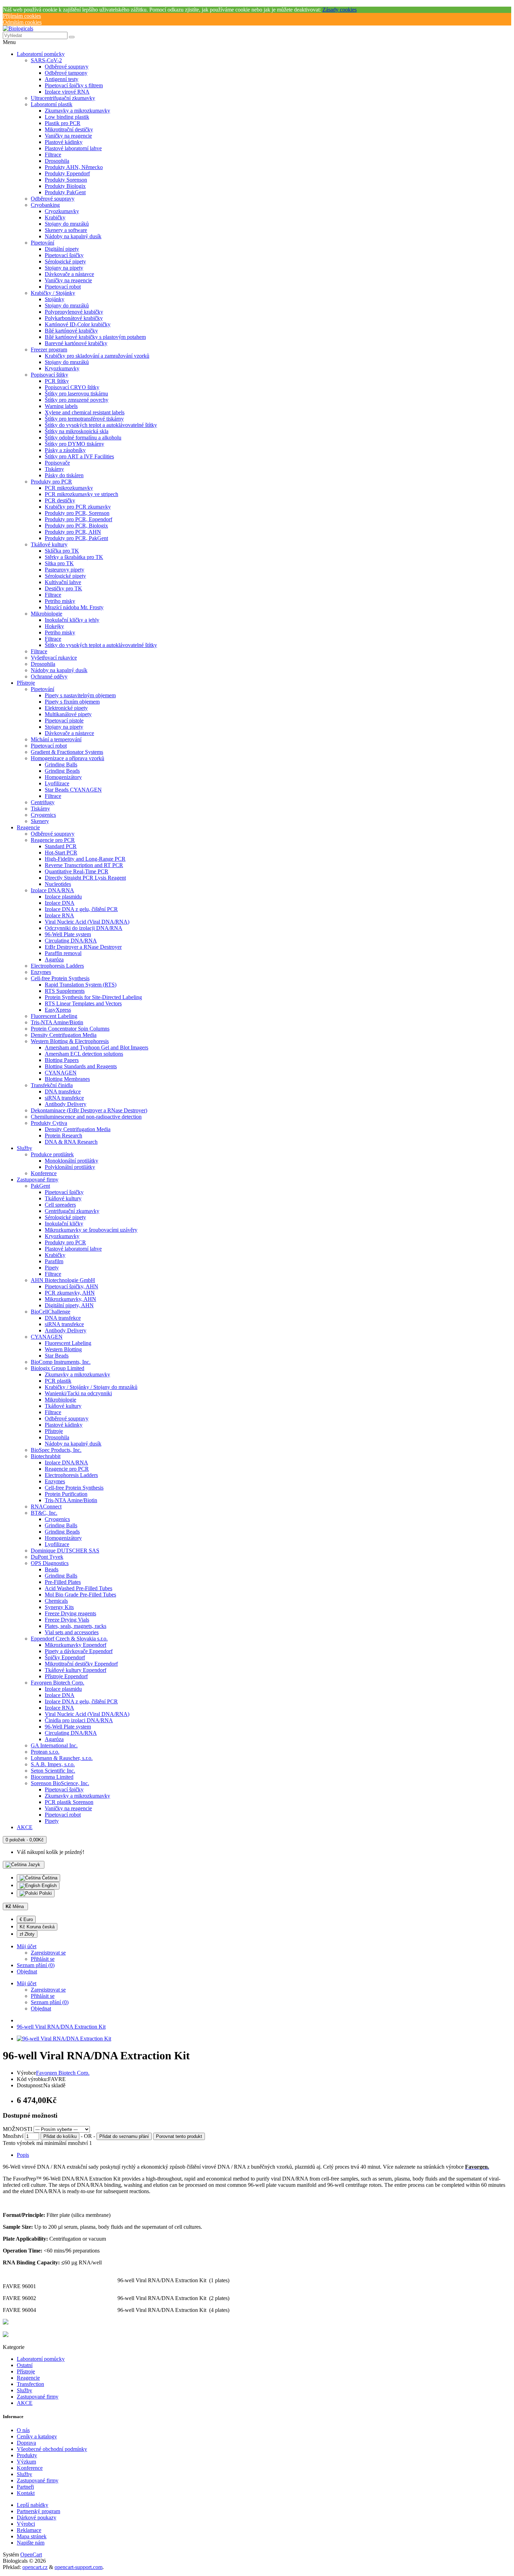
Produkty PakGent (65, 192)
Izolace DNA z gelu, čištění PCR (81, 909)
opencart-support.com (78, 2567)
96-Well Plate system (68, 934)
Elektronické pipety (66, 708)
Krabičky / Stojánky (53, 293)
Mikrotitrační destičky (69, 129)
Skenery (40, 821)
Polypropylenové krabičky (74, 312)
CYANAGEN (61, 1073)
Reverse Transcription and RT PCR (84, 865)
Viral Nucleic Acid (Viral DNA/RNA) (87, 922)
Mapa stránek (32, 2536)
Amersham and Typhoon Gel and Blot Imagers (97, 1047)
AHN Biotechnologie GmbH (63, 1280)
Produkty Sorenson (66, 180)
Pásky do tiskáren (64, 475)
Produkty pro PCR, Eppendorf (78, 519)
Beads (52, 1569)
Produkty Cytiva (49, 1123)
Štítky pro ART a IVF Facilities (79, 456)
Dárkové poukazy (37, 2517)
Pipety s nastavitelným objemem (80, 695)
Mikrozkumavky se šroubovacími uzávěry (91, 1230)
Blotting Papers (62, 1060)
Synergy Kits (59, 1607)
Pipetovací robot (63, 287)
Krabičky (55, 217)
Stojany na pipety (64, 268)
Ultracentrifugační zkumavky (63, 98)
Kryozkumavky (62, 368)
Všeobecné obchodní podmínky (52, 2449)
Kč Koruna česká (37, 1927)
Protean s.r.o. (45, 1752)
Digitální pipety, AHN (69, 1305)
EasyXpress (58, 1010)
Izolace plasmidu (63, 897)
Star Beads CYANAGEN (73, 790)
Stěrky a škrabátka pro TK (74, 557)
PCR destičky (60, 500)
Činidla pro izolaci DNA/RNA (79, 1720)
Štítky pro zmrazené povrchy (77, 400)
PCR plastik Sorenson (69, 1802)
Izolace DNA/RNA (52, 890)
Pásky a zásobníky (65, 450)
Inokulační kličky (64, 1224)
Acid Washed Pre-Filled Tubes (78, 1588)
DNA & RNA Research (71, 1142)
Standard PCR (61, 846)
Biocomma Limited (52, 1777)
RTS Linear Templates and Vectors (83, 1003)
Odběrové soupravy (67, 67)
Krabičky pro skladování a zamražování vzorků (97, 356)
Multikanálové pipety (68, 714)
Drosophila (57, 161)
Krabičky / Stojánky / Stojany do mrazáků (91, 1387)
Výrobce (26, 2073)
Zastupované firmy (38, 1180)
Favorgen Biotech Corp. (58, 1683)
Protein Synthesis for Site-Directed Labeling (93, 997)
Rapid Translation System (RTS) (81, 985)
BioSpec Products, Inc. (56, 1450)
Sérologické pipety (65, 261)
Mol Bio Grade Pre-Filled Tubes (80, 1595)
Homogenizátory (63, 777)
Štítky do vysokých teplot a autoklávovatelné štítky (101, 425)
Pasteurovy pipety (65, 570)
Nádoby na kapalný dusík (73, 236)
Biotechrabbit (46, 1456)
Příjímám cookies (22, 16)
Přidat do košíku (60, 2136)
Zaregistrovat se (48, 1953)
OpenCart (31, 2555)
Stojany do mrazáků (67, 224)
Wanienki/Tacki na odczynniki (78, 1393)
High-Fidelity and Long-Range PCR (85, 859)
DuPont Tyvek (47, 1557)
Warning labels (61, 406)
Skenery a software (66, 230)
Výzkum (26, 2462)
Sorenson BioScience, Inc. (60, 1783)
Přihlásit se (43, 1959)
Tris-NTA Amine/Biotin (57, 1022)
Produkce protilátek (52, 1154)
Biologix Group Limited (58, 1368)
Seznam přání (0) (50, 2002)
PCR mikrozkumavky (69, 488)
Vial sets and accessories (72, 1632)
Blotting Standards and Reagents (81, 1066)
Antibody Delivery (66, 1104)
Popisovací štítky (49, 375)
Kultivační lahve (63, 582)
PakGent (40, 1186)
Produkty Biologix (65, 186)
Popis (23, 2155)
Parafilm (54, 1261)
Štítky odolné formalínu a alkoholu (83, 438)
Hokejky (54, 626)
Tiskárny (54, 469)
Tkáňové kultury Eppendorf (76, 1670)
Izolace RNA (59, 915)
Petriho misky (60, 601)
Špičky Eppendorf (65, 1657)
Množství (13, 2136)
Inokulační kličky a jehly (72, 620)
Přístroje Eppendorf (66, 1676)
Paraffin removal (63, 953)
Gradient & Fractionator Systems (67, 752)
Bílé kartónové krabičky (71, 331)
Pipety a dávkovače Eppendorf (79, 1651)
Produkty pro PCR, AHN (73, 532)
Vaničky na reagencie (68, 136)
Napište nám (31, 2543)
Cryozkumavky (62, 211)
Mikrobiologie (47, 614)
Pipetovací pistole (64, 721)
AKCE (25, 1827)
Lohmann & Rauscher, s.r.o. (62, 1758)
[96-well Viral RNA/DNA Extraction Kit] (64, 2039)
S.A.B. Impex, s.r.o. (53, 1764)
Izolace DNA (60, 903)
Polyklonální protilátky (70, 1167)
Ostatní (25, 2365)
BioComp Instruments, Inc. (61, 1362)
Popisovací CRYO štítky (72, 387)
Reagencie (28, 827)
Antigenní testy (62, 79)
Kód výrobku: (32, 2079)
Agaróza (54, 959)
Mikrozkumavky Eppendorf (76, 1645)
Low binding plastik (67, 117)
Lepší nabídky (33, 2505)
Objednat (41, 2009)
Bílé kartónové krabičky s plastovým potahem (95, 337)
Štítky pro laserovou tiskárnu (76, 394)
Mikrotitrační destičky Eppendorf (81, 1664)
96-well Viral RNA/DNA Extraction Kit (61, 2027)
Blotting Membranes (67, 1079)
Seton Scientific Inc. (53, 1771)
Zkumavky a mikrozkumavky (77, 111)
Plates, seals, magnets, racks (76, 1626)
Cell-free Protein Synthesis (60, 978)
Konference (44, 1173)
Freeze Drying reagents (70, 1613)
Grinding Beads (62, 771)
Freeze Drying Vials (67, 1620)
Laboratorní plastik (52, 104)
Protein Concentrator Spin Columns (70, 1029)
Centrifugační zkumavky (72, 1211)
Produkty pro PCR (51, 482)
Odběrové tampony (66, 73)
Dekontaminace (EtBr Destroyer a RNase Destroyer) (89, 1110)
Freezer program (49, 350)
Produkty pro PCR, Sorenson (77, 513)
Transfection (30, 2384)
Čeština (49, 1878)
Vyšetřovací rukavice (54, 658)
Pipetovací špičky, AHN (72, 1286)
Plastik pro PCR (63, 123)
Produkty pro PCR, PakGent (76, 538)
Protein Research (63, 1136)
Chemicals (56, 1601)
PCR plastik (58, 1381)
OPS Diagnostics (50, 1563)
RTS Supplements (65, 991)
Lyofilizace (57, 783)
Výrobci (26, 2524)
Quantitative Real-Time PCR (77, 871)
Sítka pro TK (59, 563)
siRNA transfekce (64, 1098)
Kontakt (26, 2493)
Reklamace (29, 2530)
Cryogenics (43, 815)
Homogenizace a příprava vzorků (67, 758)
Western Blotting (63, 1349)
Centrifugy (43, 802)
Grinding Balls (61, 765)
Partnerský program (38, 2511)
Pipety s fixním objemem (72, 702)
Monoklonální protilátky (72, 1161)
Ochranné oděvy (49, 676)
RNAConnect (46, 1507)
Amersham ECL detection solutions (84, 1054)
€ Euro (26, 1919)
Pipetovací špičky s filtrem (74, 85)
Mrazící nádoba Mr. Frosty (74, 607)
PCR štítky (57, 381)
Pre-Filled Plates (63, 1582)
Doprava (26, 2443)
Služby (24, 1148)
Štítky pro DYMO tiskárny (74, 444)
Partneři (25, 2487)
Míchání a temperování (56, 739)
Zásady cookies (340, 10)
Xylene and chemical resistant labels (85, 412)
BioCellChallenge (51, 1312)
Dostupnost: (30, 2085)
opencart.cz (35, 2567)
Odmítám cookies (22, 22)
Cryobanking (45, 205)
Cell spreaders (60, 1205)
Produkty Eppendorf (67, 173)
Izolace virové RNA (67, 92)
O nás (23, 2430)
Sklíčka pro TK (62, 551)
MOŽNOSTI (17, 2129)
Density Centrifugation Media (64, 1035)
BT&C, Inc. (44, 1513)
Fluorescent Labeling (54, 1016)
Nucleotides (58, 884)
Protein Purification (66, 1494)
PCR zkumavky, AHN (70, 1293)
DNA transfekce (63, 1091)
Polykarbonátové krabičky (74, 318)
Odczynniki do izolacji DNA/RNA (84, 928)
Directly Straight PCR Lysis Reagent (85, 878)
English (48, 1886)
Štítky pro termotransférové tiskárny (84, 419)
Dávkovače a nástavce (69, 274)
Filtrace (53, 155)
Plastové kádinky (64, 142)
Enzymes (41, 972)
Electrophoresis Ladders (57, 966)
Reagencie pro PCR (53, 840)
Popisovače (57, 463)
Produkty (27, 2455)
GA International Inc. (54, 1745)
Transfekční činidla (52, 1085)
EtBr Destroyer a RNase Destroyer (83, 947)
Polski (45, 1893)
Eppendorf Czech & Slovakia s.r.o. (69, 1639)
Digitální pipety (62, 249)
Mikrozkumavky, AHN (70, 1299)
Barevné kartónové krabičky (76, 343)
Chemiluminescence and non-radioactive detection (86, 1117)
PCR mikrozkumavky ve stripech (81, 494)
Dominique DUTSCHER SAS (65, 1551)
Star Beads (57, 1356)
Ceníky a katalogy (37, 2436)
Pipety (52, 1268)
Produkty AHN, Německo (74, 167)
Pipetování (42, 243)
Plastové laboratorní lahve (73, 148)
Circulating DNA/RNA (71, 941)
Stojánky (55, 299)
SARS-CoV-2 (46, 60)
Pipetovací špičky (64, 255)
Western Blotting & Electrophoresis (70, 1041)
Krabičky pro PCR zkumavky (78, 507)
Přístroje (26, 683)
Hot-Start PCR (61, 853)
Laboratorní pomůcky (41, 54)
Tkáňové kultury (49, 544)
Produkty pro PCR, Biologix (76, 526)
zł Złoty (27, 1934)
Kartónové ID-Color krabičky (78, 324)
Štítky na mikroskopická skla (77, 431)
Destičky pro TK (63, 588)
